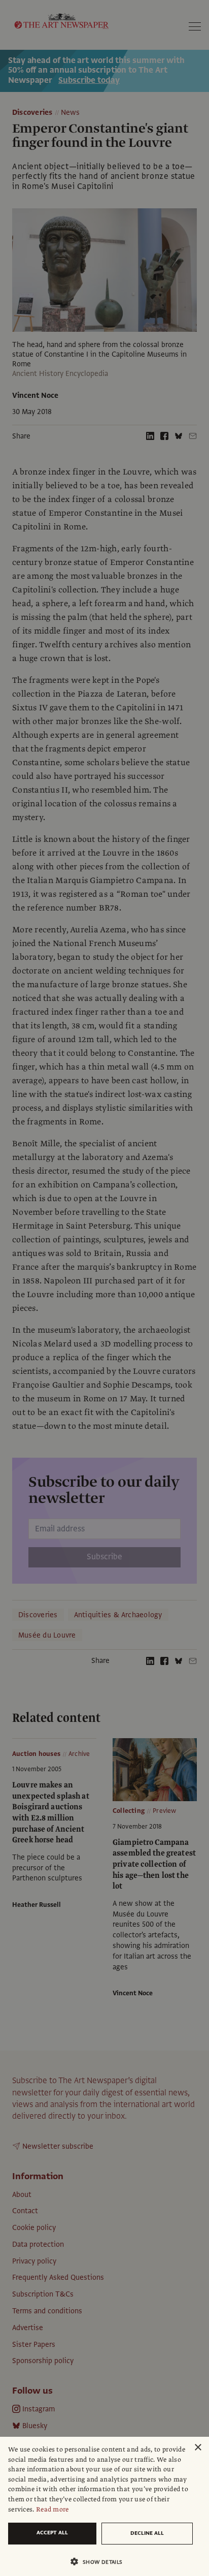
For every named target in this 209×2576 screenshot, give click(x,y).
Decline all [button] (147, 2533)
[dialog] (104, 2506)
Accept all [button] (52, 2533)
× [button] (198, 2448)
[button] (100, 2562)
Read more (53, 2509)
